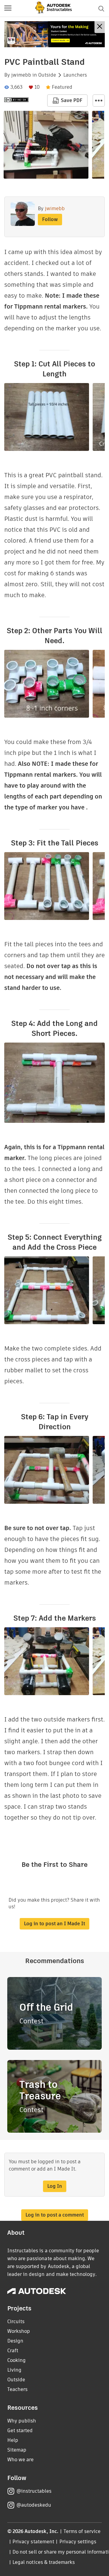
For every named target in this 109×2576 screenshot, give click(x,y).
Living (14, 2370)
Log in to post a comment (55, 2215)
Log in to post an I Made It (54, 1924)
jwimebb (21, 75)
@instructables (34, 2491)
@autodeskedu (34, 2505)
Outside (47, 75)
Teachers (17, 2389)
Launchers (75, 75)
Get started (20, 2431)
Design (15, 2341)
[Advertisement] (54, 34)
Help (13, 2440)
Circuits (16, 2321)
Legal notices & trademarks (44, 2562)
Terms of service (82, 2531)
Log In (55, 2186)
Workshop (19, 2331)
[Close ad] (100, 27)
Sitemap (17, 2450)
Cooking (17, 2360)
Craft (13, 2351)
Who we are (20, 2460)
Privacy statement (33, 2542)
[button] (8, 8)
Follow (50, 219)
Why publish (22, 2421)
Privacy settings (78, 2542)
